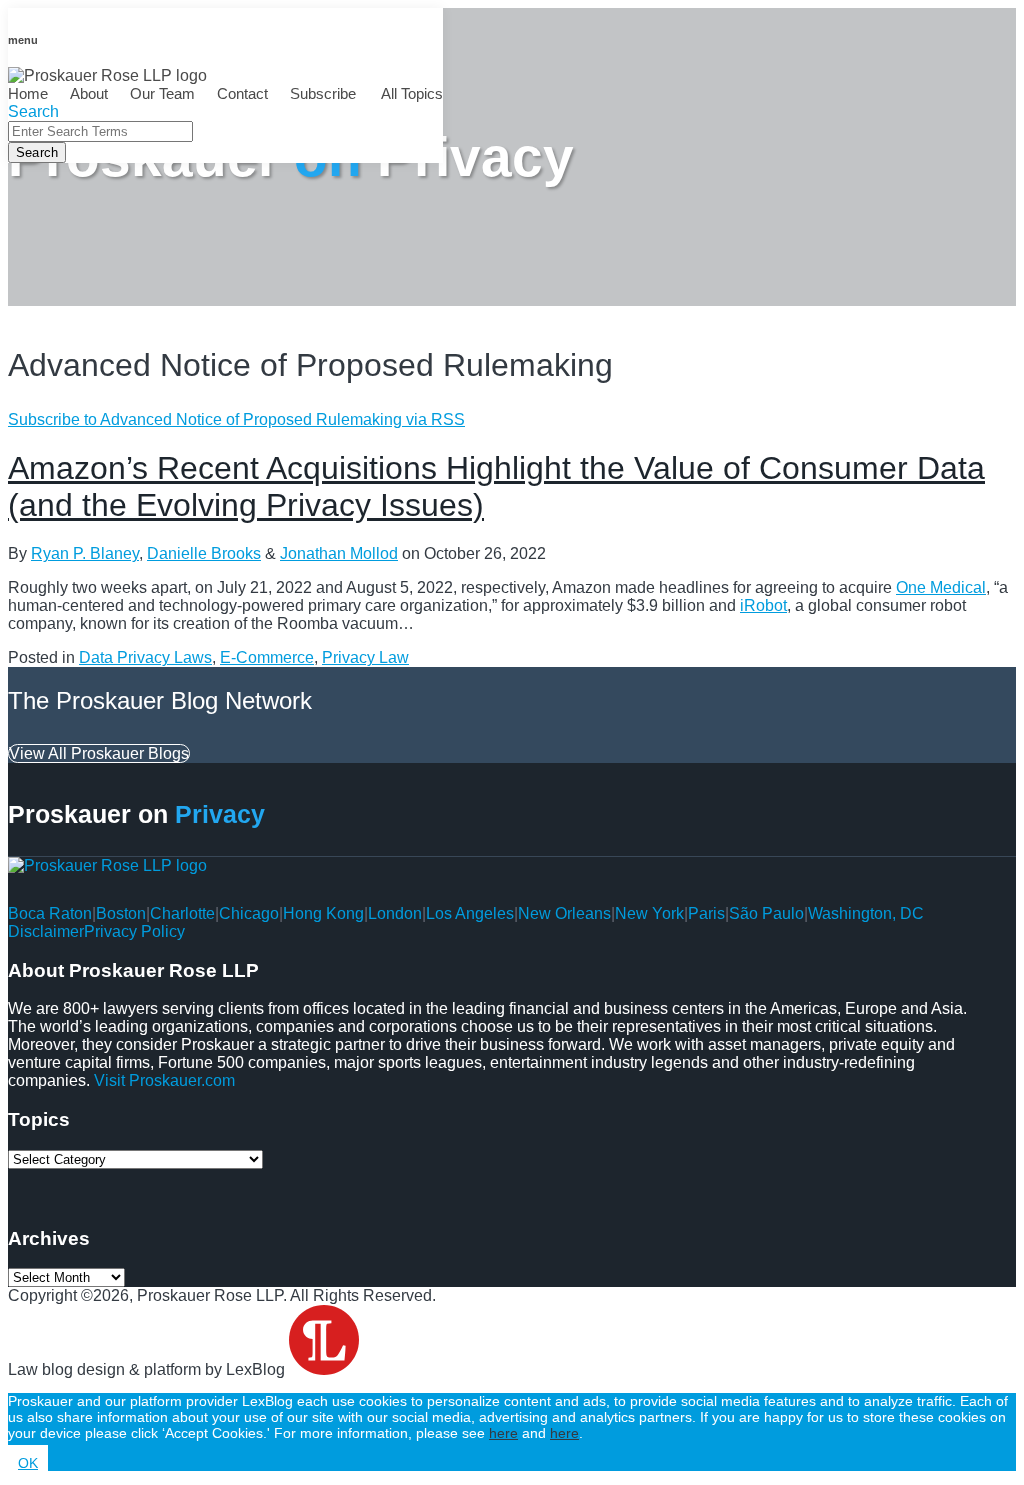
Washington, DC (866, 913)
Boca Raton (50, 913)
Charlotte (182, 913)
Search (37, 152)
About (89, 93)
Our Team (162, 93)
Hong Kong (323, 913)
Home (28, 93)
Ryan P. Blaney (85, 553)
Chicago (249, 913)
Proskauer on (136, 814)
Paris (706, 913)
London (395, 913)
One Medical (941, 587)
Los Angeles (470, 913)
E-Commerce (267, 657)
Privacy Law (365, 657)
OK (28, 1463)
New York (649, 913)
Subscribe (323, 93)
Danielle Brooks (204, 553)
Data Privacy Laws (145, 657)
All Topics (410, 93)
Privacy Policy (134, 931)
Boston (121, 913)
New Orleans (564, 913)
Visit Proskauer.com (164, 1080)
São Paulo (766, 913)
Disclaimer (46, 931)
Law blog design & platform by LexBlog (148, 1369)
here (503, 1433)
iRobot (763, 605)
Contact (242, 93)
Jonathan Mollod (339, 553)
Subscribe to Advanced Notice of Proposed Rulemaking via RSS (236, 419)
